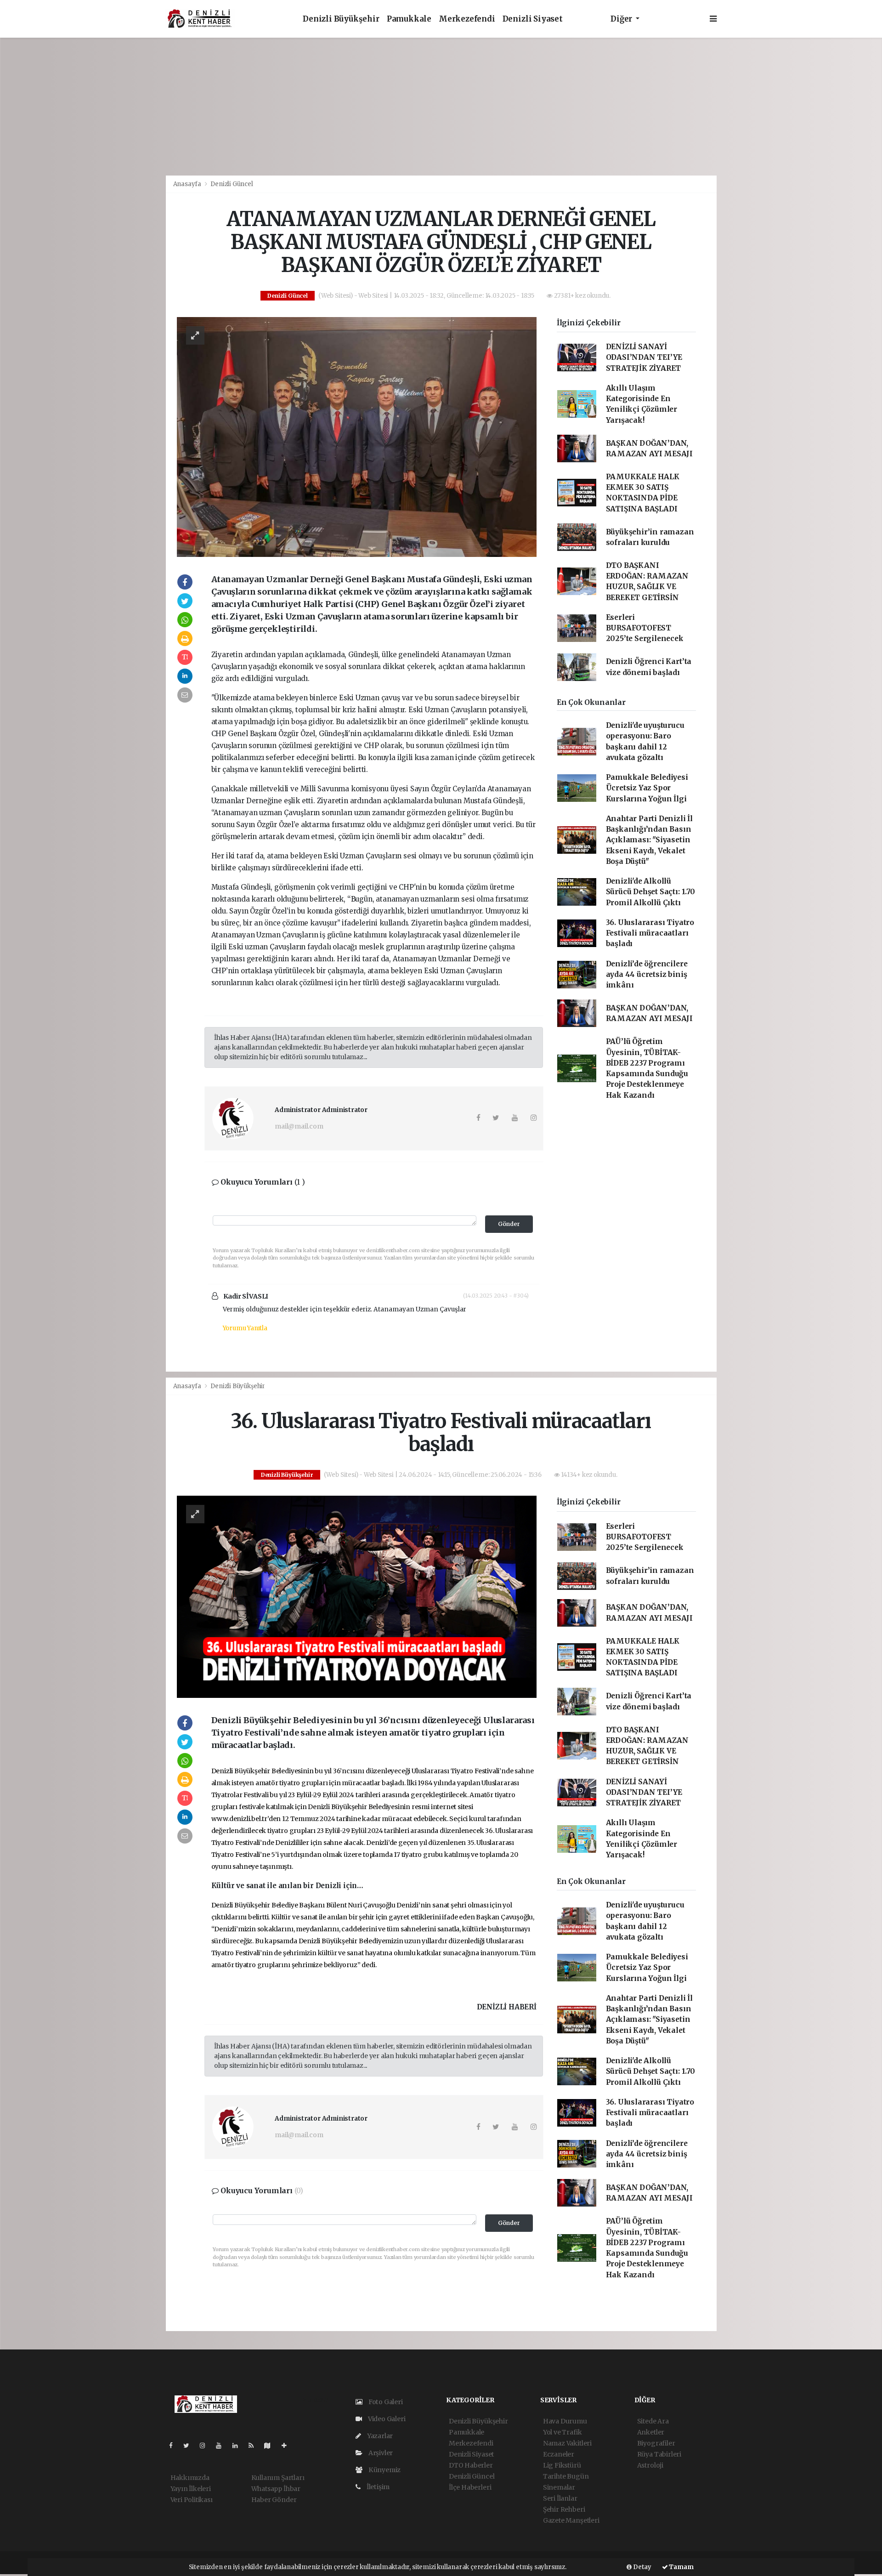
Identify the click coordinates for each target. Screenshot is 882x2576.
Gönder (509, 1224)
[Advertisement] (441, 107)
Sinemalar (559, 2487)
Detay (642, 2567)
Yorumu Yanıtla (245, 1328)
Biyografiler (656, 2443)
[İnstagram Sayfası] (206, 2445)
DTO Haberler (471, 2465)
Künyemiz (384, 2470)
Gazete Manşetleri (571, 2520)
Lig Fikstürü (562, 2465)
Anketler (651, 2432)
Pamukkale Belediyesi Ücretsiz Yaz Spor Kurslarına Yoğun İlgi (647, 788)
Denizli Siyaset (533, 19)
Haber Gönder (274, 2500)
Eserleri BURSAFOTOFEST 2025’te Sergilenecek (645, 628)
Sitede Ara (653, 2421)
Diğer (622, 19)
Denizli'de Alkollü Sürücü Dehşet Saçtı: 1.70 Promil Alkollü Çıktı (650, 892)
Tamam (681, 2567)
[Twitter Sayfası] (190, 2445)
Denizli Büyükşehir (341, 19)
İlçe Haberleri (470, 2487)
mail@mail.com (299, 1126)
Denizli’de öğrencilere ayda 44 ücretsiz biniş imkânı (647, 975)
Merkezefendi (467, 19)
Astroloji (650, 2465)
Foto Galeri (385, 2402)
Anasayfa (188, 184)
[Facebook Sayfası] (175, 2445)
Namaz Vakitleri (567, 2443)
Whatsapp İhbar (276, 2489)
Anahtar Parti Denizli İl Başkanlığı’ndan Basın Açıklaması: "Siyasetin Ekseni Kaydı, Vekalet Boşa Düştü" (649, 840)
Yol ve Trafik (563, 2432)
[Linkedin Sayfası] (239, 2445)
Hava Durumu (565, 2421)
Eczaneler (559, 2454)
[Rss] (255, 2445)
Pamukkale (409, 19)
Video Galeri (386, 2419)
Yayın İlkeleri (191, 2489)
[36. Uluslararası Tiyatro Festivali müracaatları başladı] (357, 1596)
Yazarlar (379, 2436)
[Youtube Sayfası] (222, 2445)
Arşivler (380, 2453)
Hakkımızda (190, 2478)
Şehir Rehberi (564, 2509)
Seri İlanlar (560, 2498)
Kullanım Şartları (278, 2478)
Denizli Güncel (232, 184)
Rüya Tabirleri (659, 2454)
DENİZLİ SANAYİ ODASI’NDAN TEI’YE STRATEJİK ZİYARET (644, 357)
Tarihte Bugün (566, 2476)
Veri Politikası (192, 2500)
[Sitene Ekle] (288, 2445)
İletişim (377, 2487)
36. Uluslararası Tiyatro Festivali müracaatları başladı (650, 933)
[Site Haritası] (271, 2445)
